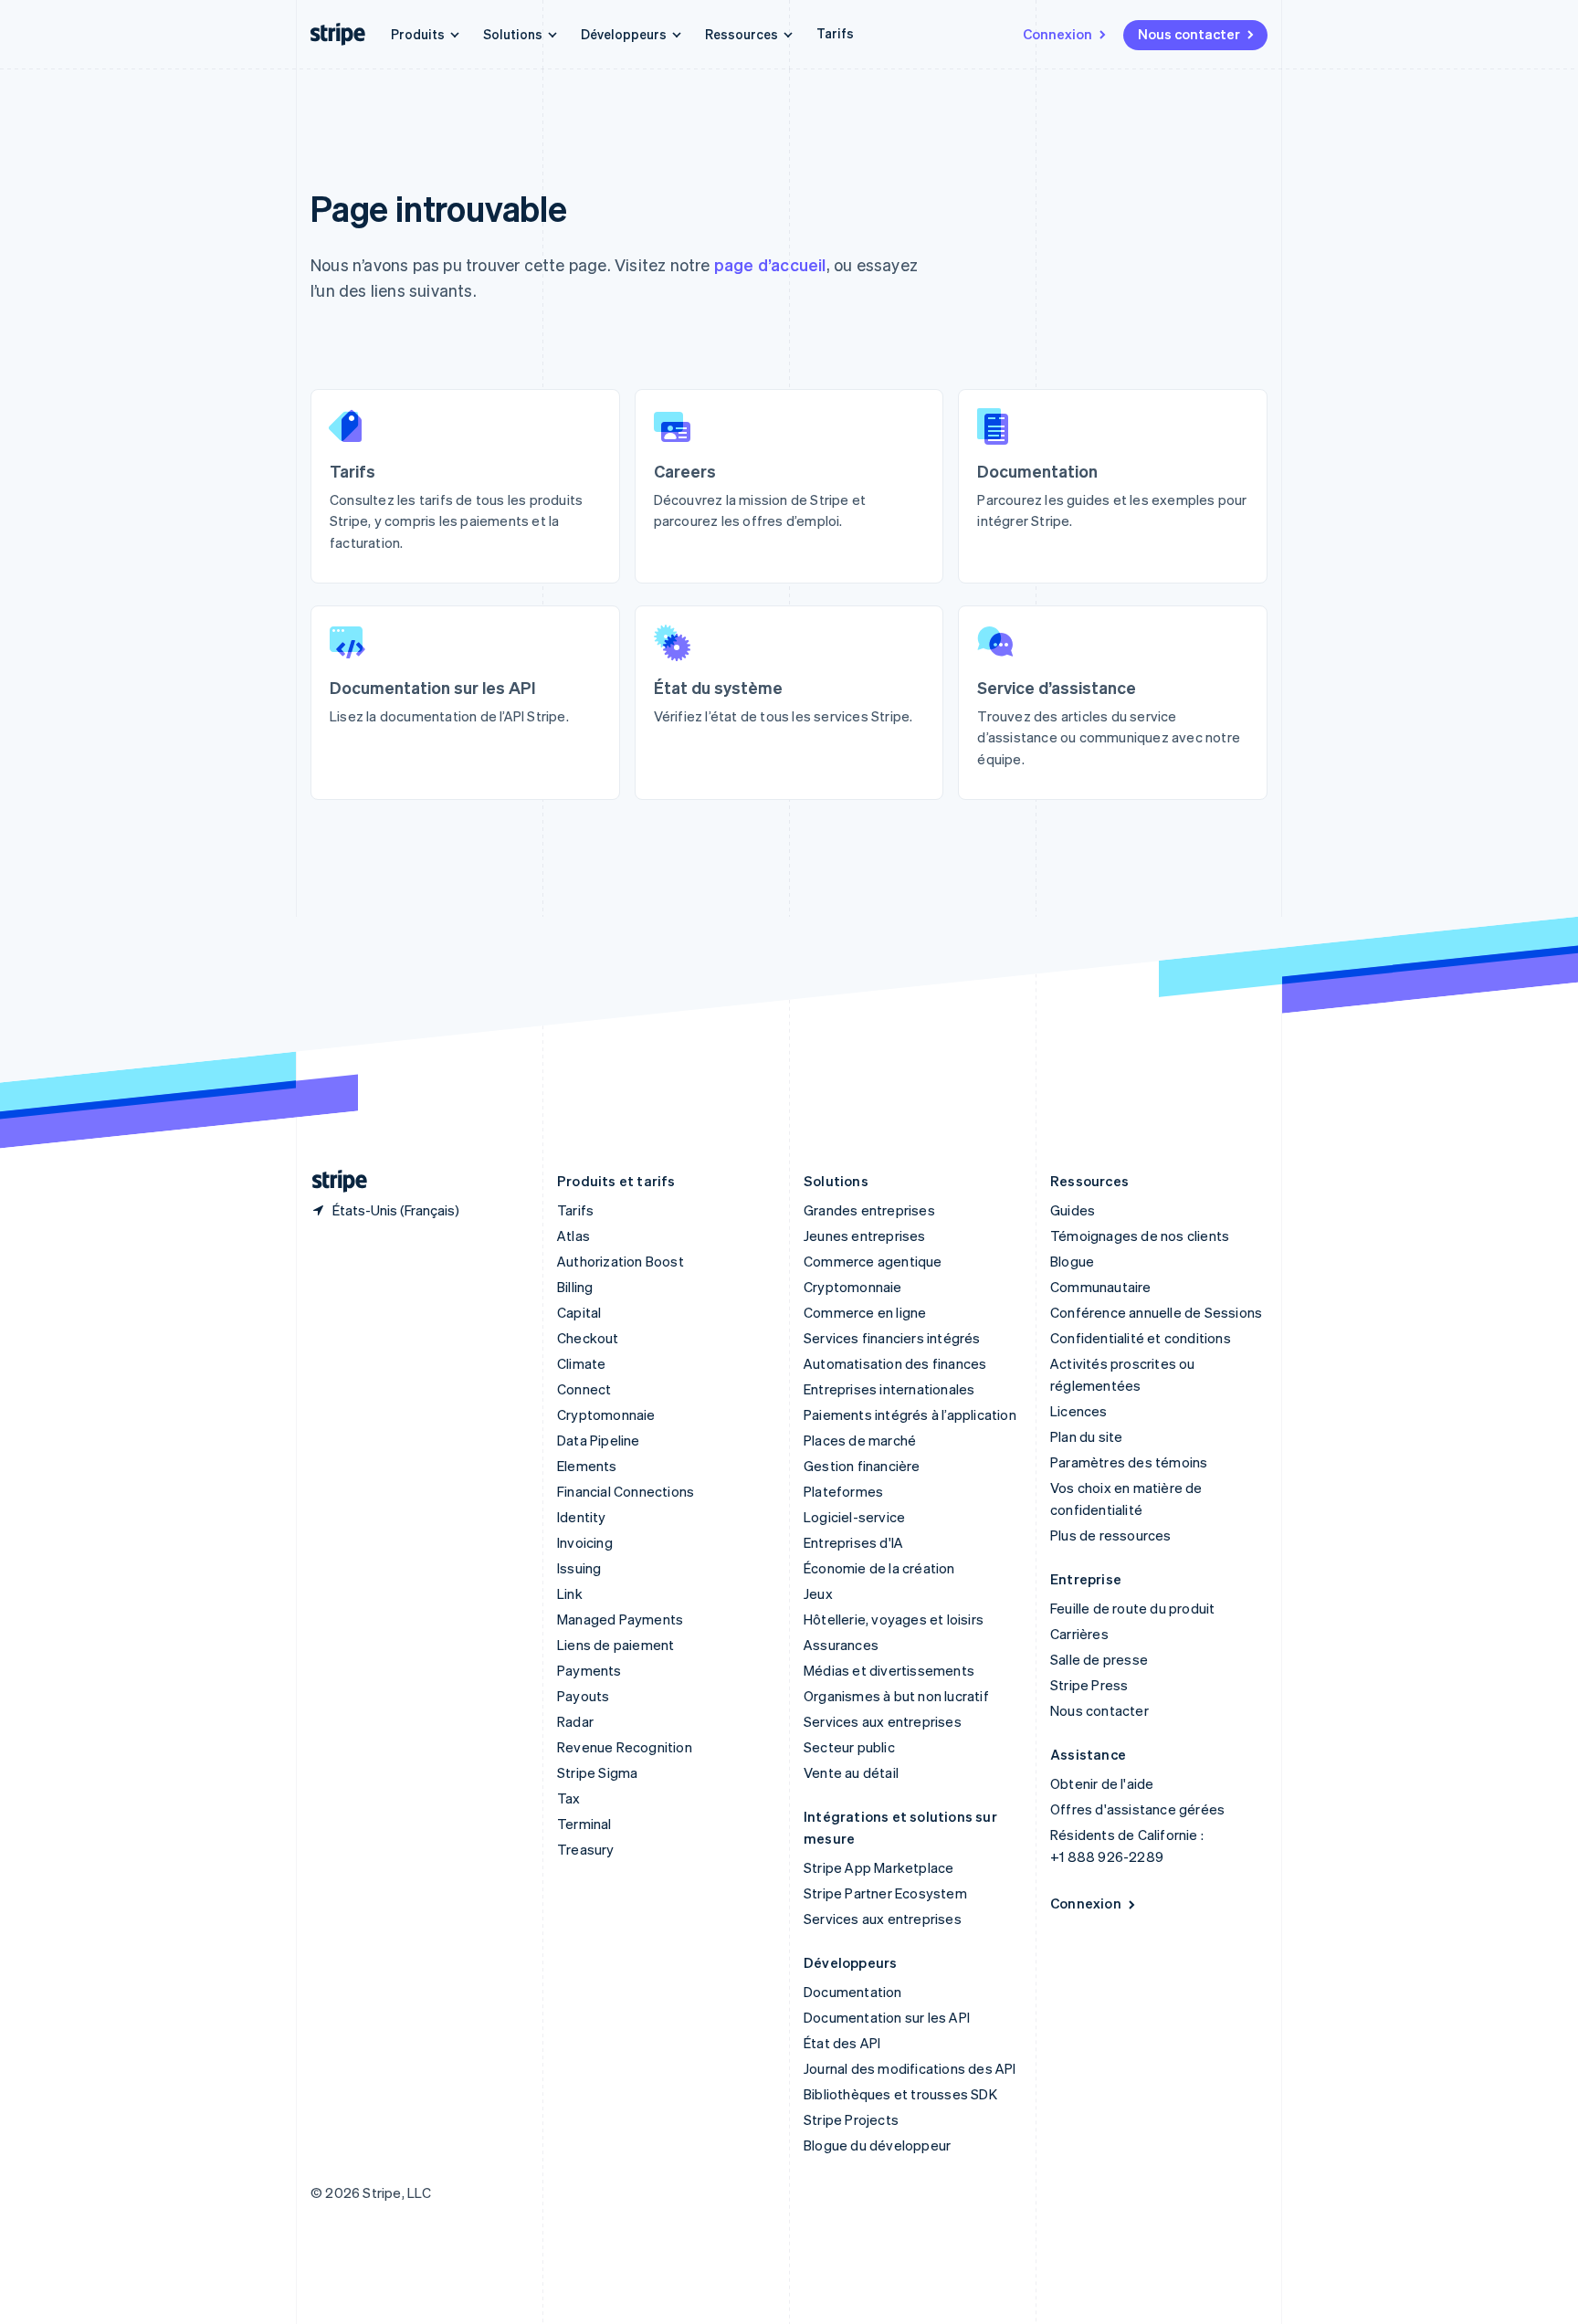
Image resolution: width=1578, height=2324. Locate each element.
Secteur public (849, 1747)
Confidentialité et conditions (1141, 1338)
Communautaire (1101, 1287)
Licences (1079, 1411)
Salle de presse (1099, 1659)
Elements (587, 1466)
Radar (575, 1721)
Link (570, 1593)
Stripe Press (1089, 1685)
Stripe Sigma (597, 1772)
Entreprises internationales (889, 1389)
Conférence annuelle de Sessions (1156, 1312)
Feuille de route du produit (1132, 1608)
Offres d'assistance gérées (1137, 1809)
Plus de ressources (1111, 1535)
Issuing (579, 1568)
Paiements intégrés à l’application (910, 1414)
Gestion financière (862, 1466)
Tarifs (835, 33)
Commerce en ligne (865, 1312)
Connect (584, 1389)
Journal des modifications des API (910, 2068)
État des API (842, 2043)
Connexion (1057, 34)
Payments (589, 1670)
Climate (581, 1363)
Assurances (841, 1645)
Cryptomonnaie (606, 1414)
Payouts (583, 1696)
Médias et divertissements (889, 1670)
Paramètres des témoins (1129, 1462)
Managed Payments (620, 1619)
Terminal (584, 1824)
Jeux (818, 1593)
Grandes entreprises (869, 1210)
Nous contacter (1189, 34)
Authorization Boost (621, 1261)
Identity (582, 1517)
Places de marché (860, 1440)
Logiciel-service (854, 1517)
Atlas (573, 1236)
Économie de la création (879, 1568)
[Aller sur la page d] (332, 1181)
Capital (579, 1312)
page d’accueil (770, 264)
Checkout (588, 1338)
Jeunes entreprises (865, 1236)
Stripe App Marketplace (878, 1867)
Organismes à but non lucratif (896, 1696)
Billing (575, 1287)
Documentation (853, 1992)
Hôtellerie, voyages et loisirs (894, 1619)
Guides (1073, 1210)
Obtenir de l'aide (1102, 1783)
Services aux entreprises (883, 1721)
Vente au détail (851, 1772)
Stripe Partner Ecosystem (885, 1893)
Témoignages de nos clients (1140, 1236)
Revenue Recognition (625, 1747)
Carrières (1079, 1634)
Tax (569, 1798)
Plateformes (843, 1491)
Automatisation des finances (895, 1363)
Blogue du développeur (877, 2145)
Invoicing (585, 1542)
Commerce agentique (873, 1261)
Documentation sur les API (887, 2017)
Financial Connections (626, 1491)
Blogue (1072, 1261)
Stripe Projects (851, 2119)
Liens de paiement (615, 1645)
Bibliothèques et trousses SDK (900, 2094)
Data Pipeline (599, 1440)
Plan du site (1086, 1436)
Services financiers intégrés (892, 1338)
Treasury (586, 1849)
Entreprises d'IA (853, 1542)
